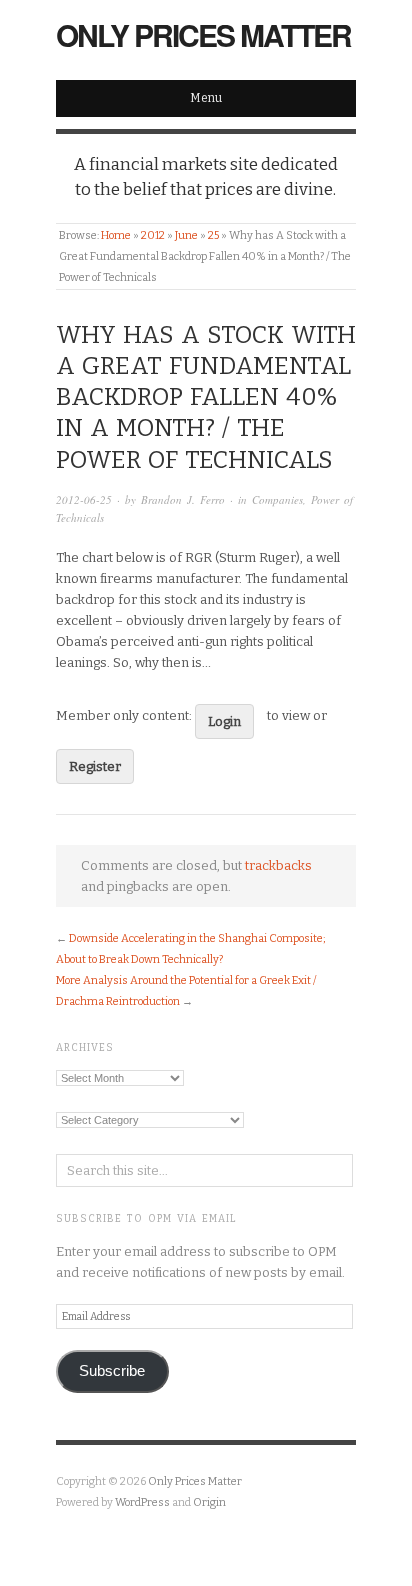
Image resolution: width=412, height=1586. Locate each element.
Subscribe (112, 1371)
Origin (209, 1502)
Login (224, 721)
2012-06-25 (84, 499)
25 (213, 235)
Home (116, 235)
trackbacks (278, 865)
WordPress (142, 1502)
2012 (153, 235)
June (186, 235)
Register (95, 766)
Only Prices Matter (203, 34)
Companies (277, 499)
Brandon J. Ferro (183, 499)
